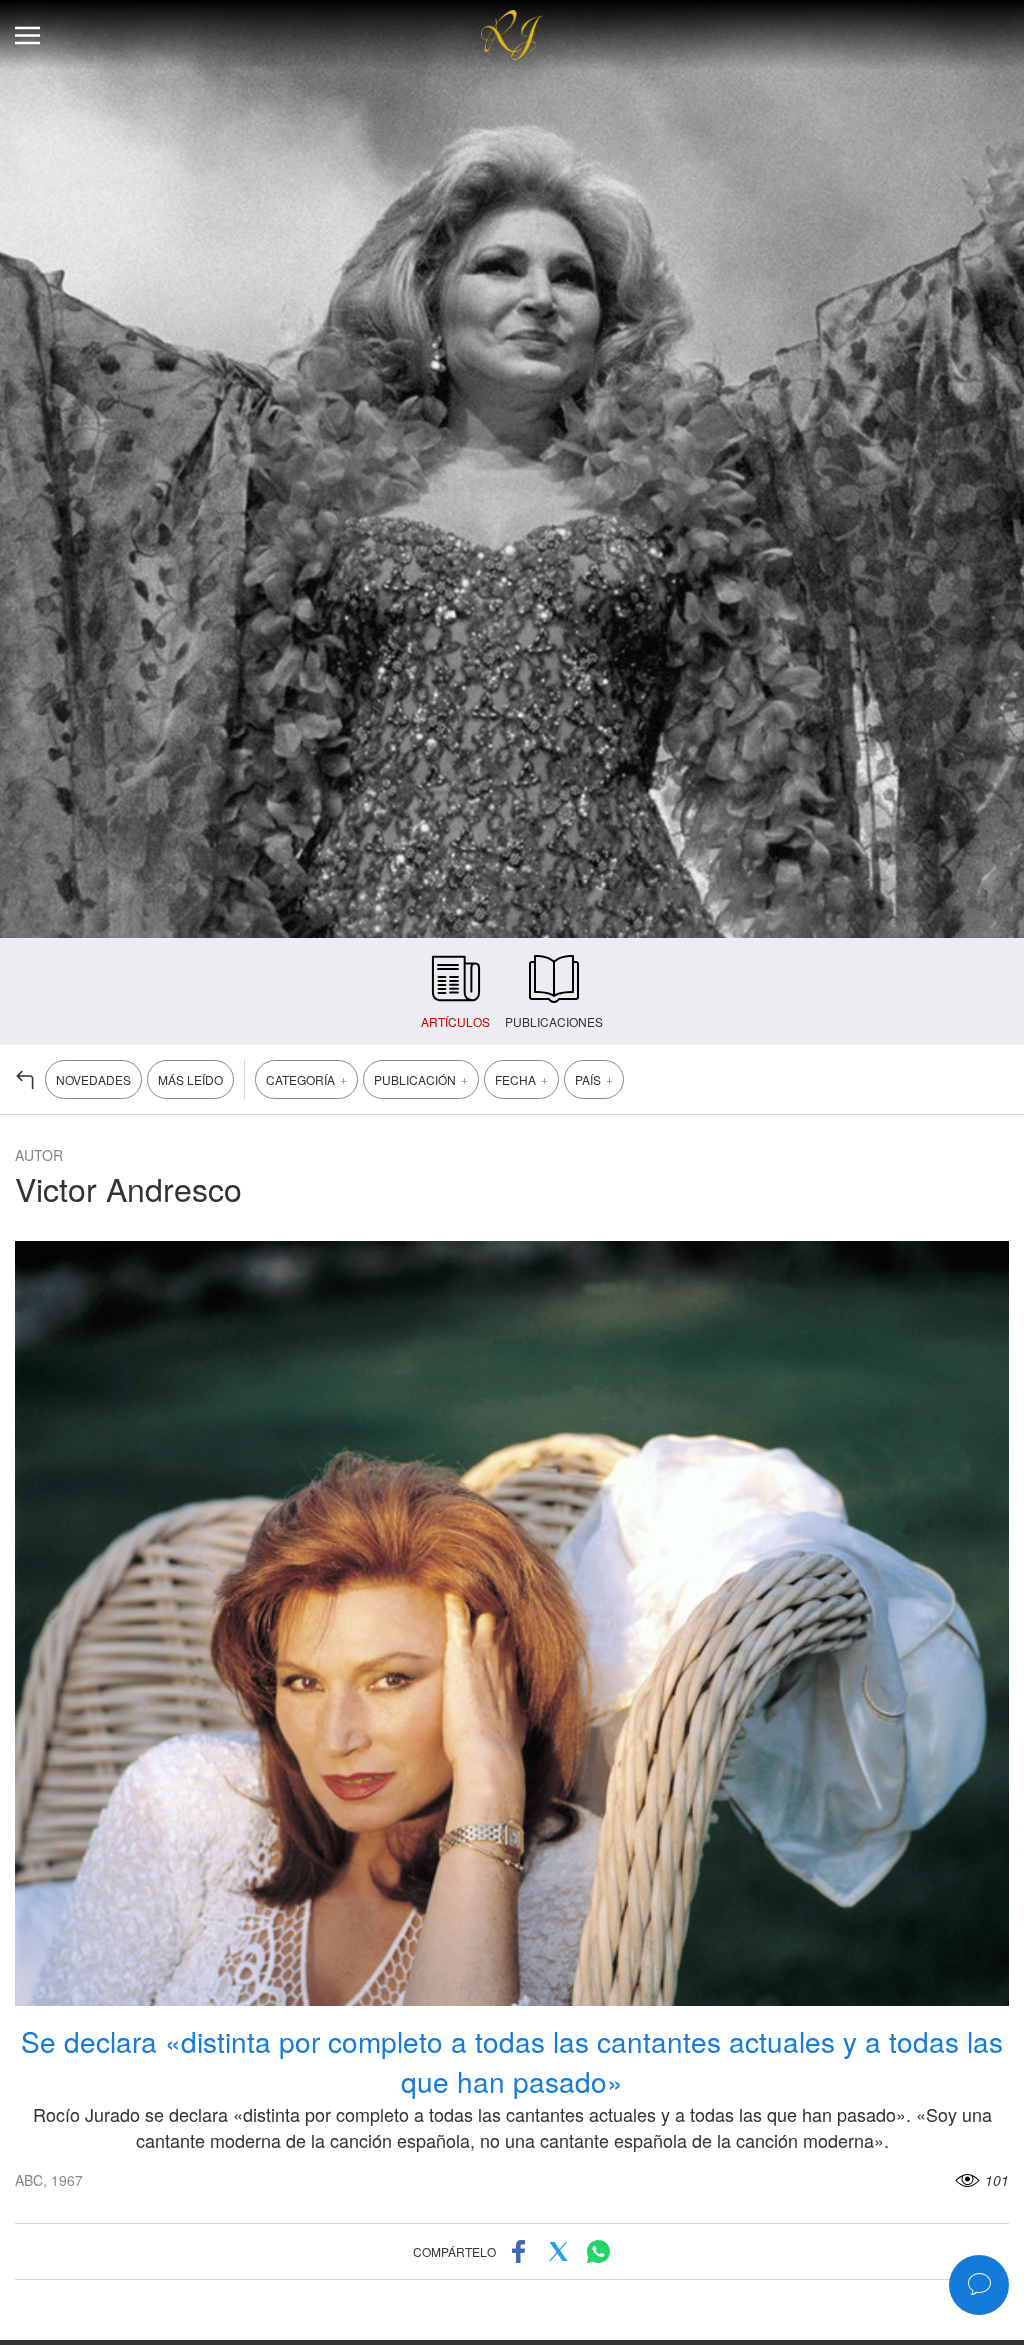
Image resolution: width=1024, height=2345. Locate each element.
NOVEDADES (93, 1079)
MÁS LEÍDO (190, 1079)
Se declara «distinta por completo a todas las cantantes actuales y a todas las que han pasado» (512, 2061)
